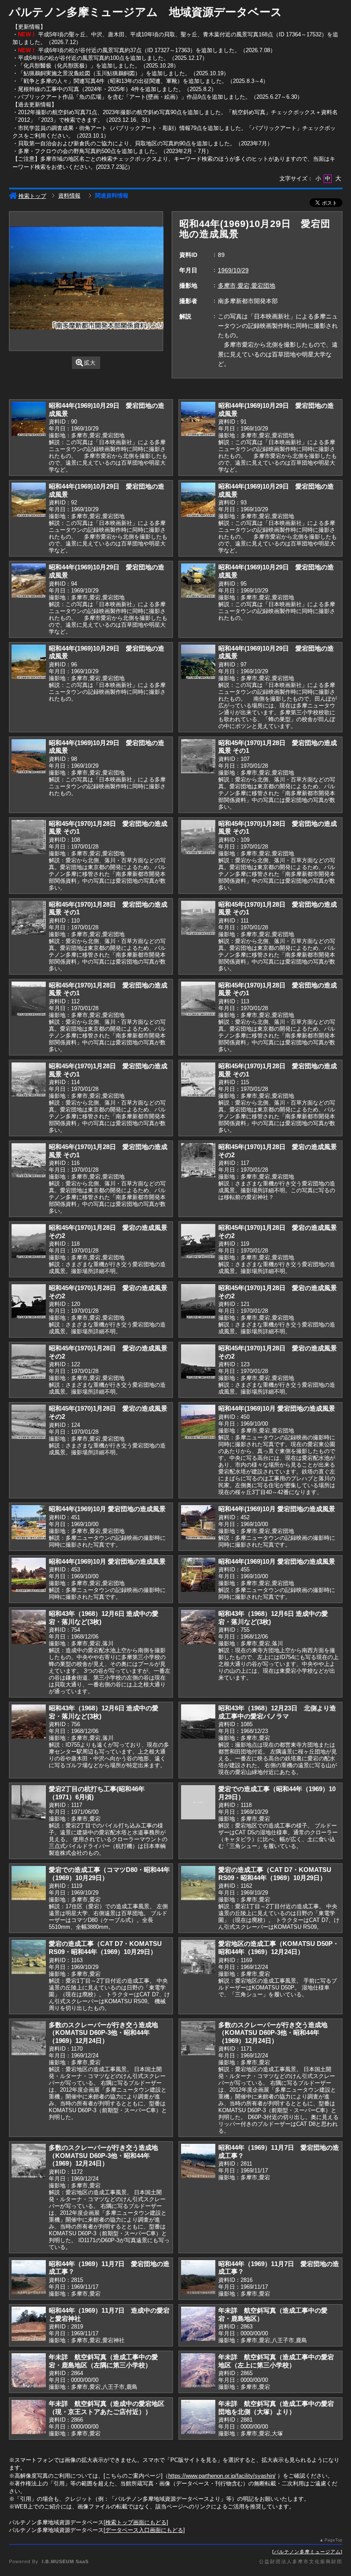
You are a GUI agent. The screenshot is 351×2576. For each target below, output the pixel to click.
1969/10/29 (233, 270)
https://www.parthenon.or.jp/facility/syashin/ (222, 2476)
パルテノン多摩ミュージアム (307, 2552)
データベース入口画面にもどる (144, 2530)
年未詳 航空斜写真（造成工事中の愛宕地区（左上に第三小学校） (276, 2361)
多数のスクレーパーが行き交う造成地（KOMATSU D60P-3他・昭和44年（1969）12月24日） (103, 2033)
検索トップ (32, 196)
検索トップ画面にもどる (136, 2522)
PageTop (333, 2540)
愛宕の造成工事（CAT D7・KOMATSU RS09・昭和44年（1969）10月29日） (275, 1874)
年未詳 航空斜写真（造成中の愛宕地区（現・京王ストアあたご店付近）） (107, 2408)
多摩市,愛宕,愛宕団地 (247, 286)
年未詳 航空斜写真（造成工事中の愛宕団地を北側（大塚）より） (276, 2408)
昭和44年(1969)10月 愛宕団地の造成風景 (277, 1408)
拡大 (90, 363)
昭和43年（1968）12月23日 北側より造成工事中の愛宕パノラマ (277, 1712)
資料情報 (69, 196)
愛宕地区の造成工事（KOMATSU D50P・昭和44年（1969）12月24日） (279, 1948)
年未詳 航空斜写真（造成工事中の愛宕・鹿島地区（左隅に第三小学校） (103, 2361)
